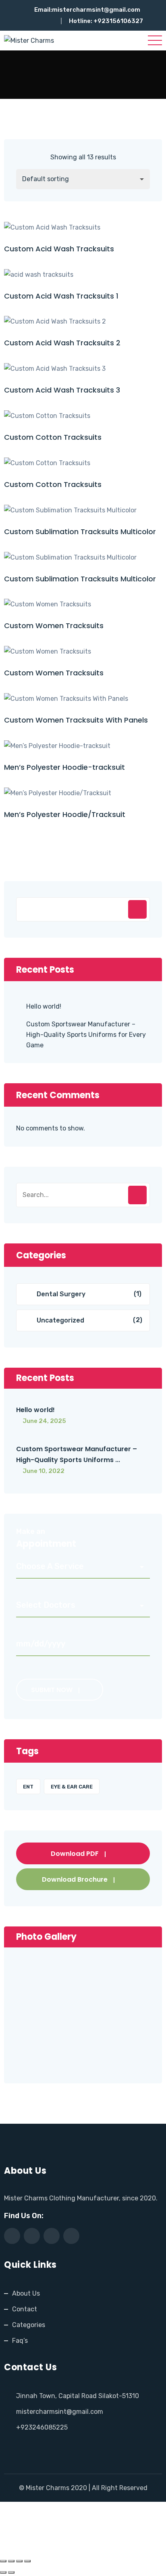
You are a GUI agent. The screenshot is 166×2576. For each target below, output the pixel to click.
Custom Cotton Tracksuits (53, 437)
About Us (26, 2293)
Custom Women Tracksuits (54, 626)
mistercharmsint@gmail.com (96, 10)
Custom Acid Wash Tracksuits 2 (62, 343)
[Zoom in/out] (3, 2561)
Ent (28, 1787)
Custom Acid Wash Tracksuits (59, 249)
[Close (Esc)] (27, 2561)
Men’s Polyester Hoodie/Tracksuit (65, 814)
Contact (25, 2309)
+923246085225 (42, 2427)
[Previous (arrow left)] (3, 2572)
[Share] (19, 2561)
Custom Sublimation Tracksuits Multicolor (80, 532)
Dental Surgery (61, 1294)
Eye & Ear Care (72, 1787)
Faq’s (20, 2341)
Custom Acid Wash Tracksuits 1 (61, 296)
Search (137, 909)
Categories (29, 2325)
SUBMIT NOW (52, 1690)
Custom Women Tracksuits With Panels (76, 720)
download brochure (75, 1879)
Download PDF (75, 1854)
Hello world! (44, 1006)
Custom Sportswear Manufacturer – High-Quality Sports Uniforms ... (77, 1454)
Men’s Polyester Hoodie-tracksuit (64, 767)
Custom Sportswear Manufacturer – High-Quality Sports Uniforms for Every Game (86, 1035)
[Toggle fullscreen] (11, 2561)
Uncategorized (60, 1320)
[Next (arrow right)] (11, 2572)
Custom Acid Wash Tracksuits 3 (62, 390)
